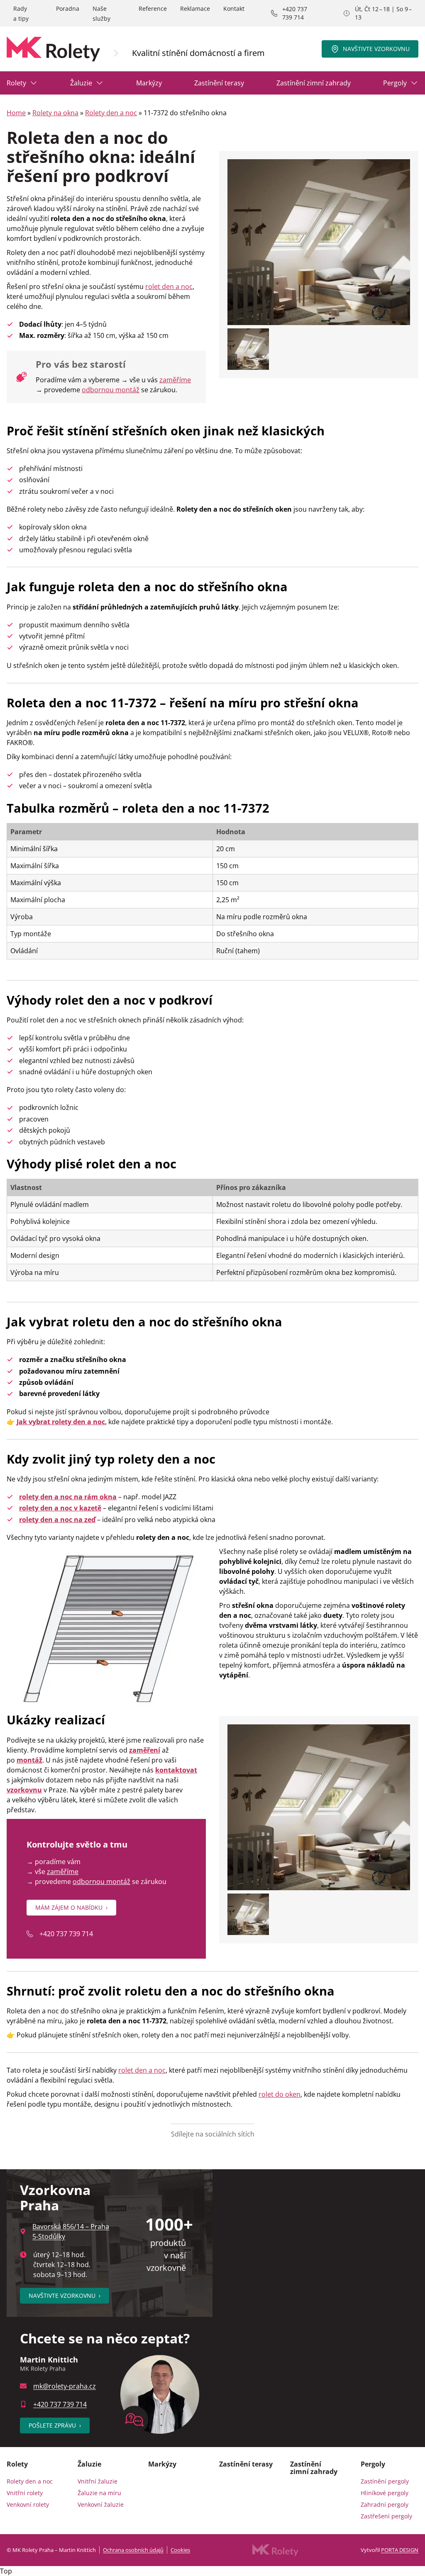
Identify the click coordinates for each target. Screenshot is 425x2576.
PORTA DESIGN (400, 2550)
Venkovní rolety (28, 2504)
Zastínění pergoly (385, 2481)
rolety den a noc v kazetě (60, 1508)
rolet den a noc (169, 286)
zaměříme (175, 380)
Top (6, 2571)
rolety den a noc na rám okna (68, 1497)
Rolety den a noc (111, 113)
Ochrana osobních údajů (133, 2550)
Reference (153, 8)
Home (16, 113)
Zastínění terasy (219, 83)
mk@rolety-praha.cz (65, 2386)
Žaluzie (81, 83)
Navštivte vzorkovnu (376, 49)
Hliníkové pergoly (385, 2493)
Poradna (68, 8)
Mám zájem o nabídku (71, 1907)
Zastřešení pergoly (386, 2516)
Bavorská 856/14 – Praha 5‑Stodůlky (71, 2231)
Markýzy (149, 83)
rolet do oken (280, 2094)
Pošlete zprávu (55, 2425)
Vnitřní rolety (25, 2493)
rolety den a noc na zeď (57, 1520)
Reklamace (195, 8)
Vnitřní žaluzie (98, 2481)
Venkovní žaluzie (101, 2504)
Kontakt (234, 8)
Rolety (16, 83)
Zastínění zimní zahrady (314, 83)
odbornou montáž (111, 390)
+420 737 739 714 (295, 13)
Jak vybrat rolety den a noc (61, 1422)
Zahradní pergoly (385, 2504)
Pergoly (395, 83)
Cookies (180, 2550)
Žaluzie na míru (99, 2493)
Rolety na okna (55, 113)
